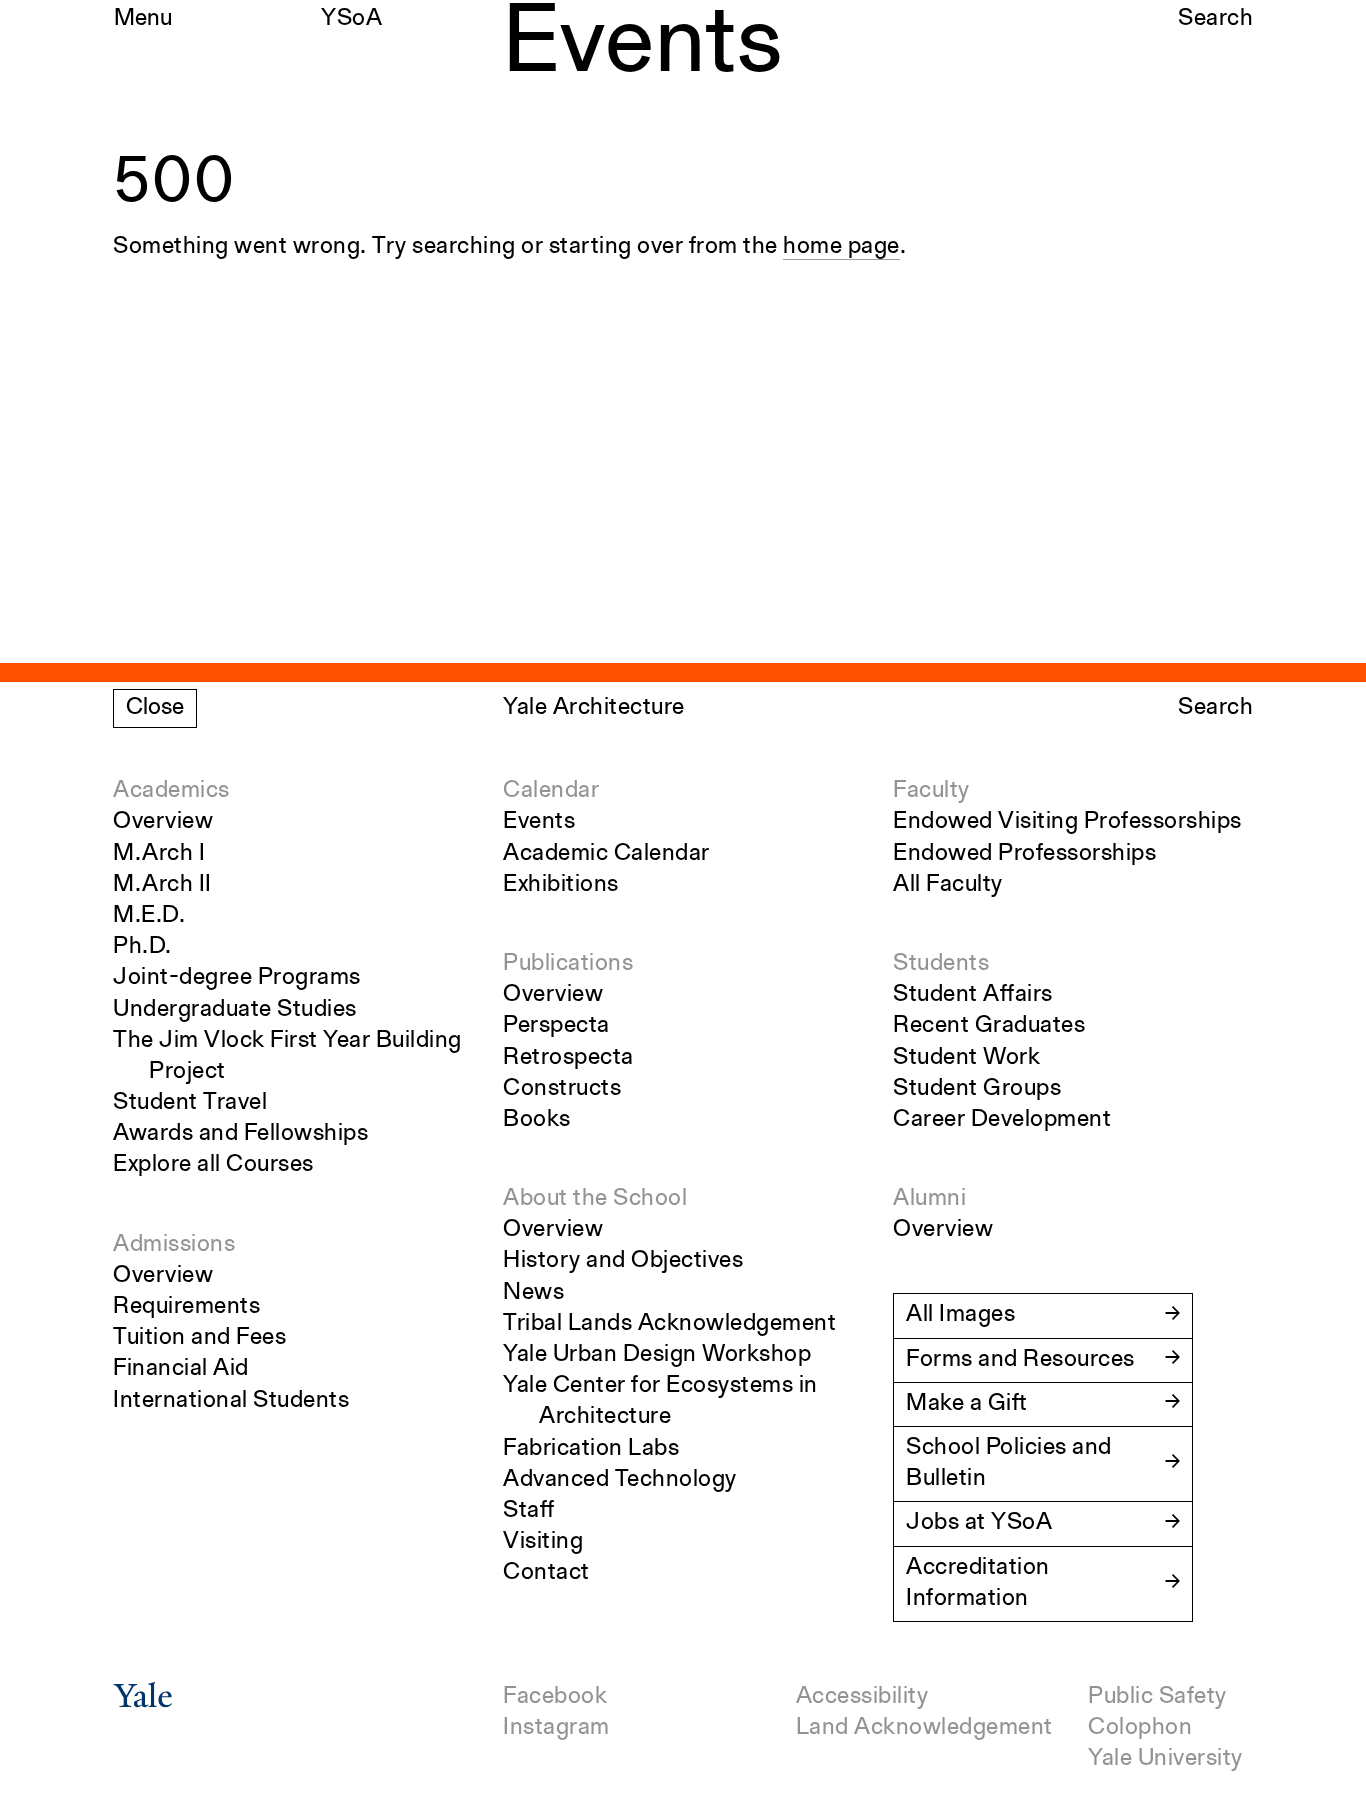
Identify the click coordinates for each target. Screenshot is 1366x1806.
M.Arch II (162, 885)
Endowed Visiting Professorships (1067, 822)
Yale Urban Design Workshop (657, 1355)
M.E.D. (149, 916)
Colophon (1140, 1728)
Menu (143, 19)
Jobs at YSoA (979, 1523)
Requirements (186, 1307)
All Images (960, 1315)
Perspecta (556, 1026)
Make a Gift (967, 1404)
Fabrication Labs (591, 1449)
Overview (163, 822)
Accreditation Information (978, 1583)
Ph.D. (142, 947)
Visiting (543, 1542)
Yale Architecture (594, 708)
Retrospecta (568, 1058)
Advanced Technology (620, 1480)
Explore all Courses (213, 1165)
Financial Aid (181, 1369)
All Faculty (948, 885)
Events (539, 822)
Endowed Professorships (1024, 854)
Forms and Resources (1020, 1360)
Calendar (551, 791)
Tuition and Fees (199, 1338)
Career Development (1002, 1120)
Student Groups (977, 1089)
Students (941, 964)
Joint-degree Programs (237, 978)
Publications (568, 964)
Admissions (174, 1245)
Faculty (931, 791)
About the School (595, 1199)
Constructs (562, 1089)
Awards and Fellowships (240, 1134)
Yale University (1165, 1759)
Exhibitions (561, 885)
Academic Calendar (606, 854)
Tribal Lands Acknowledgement (669, 1324)
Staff (529, 1511)
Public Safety (1157, 1697)
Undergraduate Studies (235, 1010)
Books (537, 1120)
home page (841, 247)
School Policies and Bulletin (1009, 1463)
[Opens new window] (143, 1702)
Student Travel (190, 1103)
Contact (546, 1573)
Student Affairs (973, 995)
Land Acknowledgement (924, 1728)
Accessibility (862, 1697)
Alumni (929, 1199)
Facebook (555, 1697)
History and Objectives (623, 1261)
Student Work (966, 1058)
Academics (171, 791)
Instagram (556, 1728)
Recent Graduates (989, 1026)
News (533, 1293)
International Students (231, 1401)
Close (155, 708)
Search (1215, 19)
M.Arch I (159, 854)
